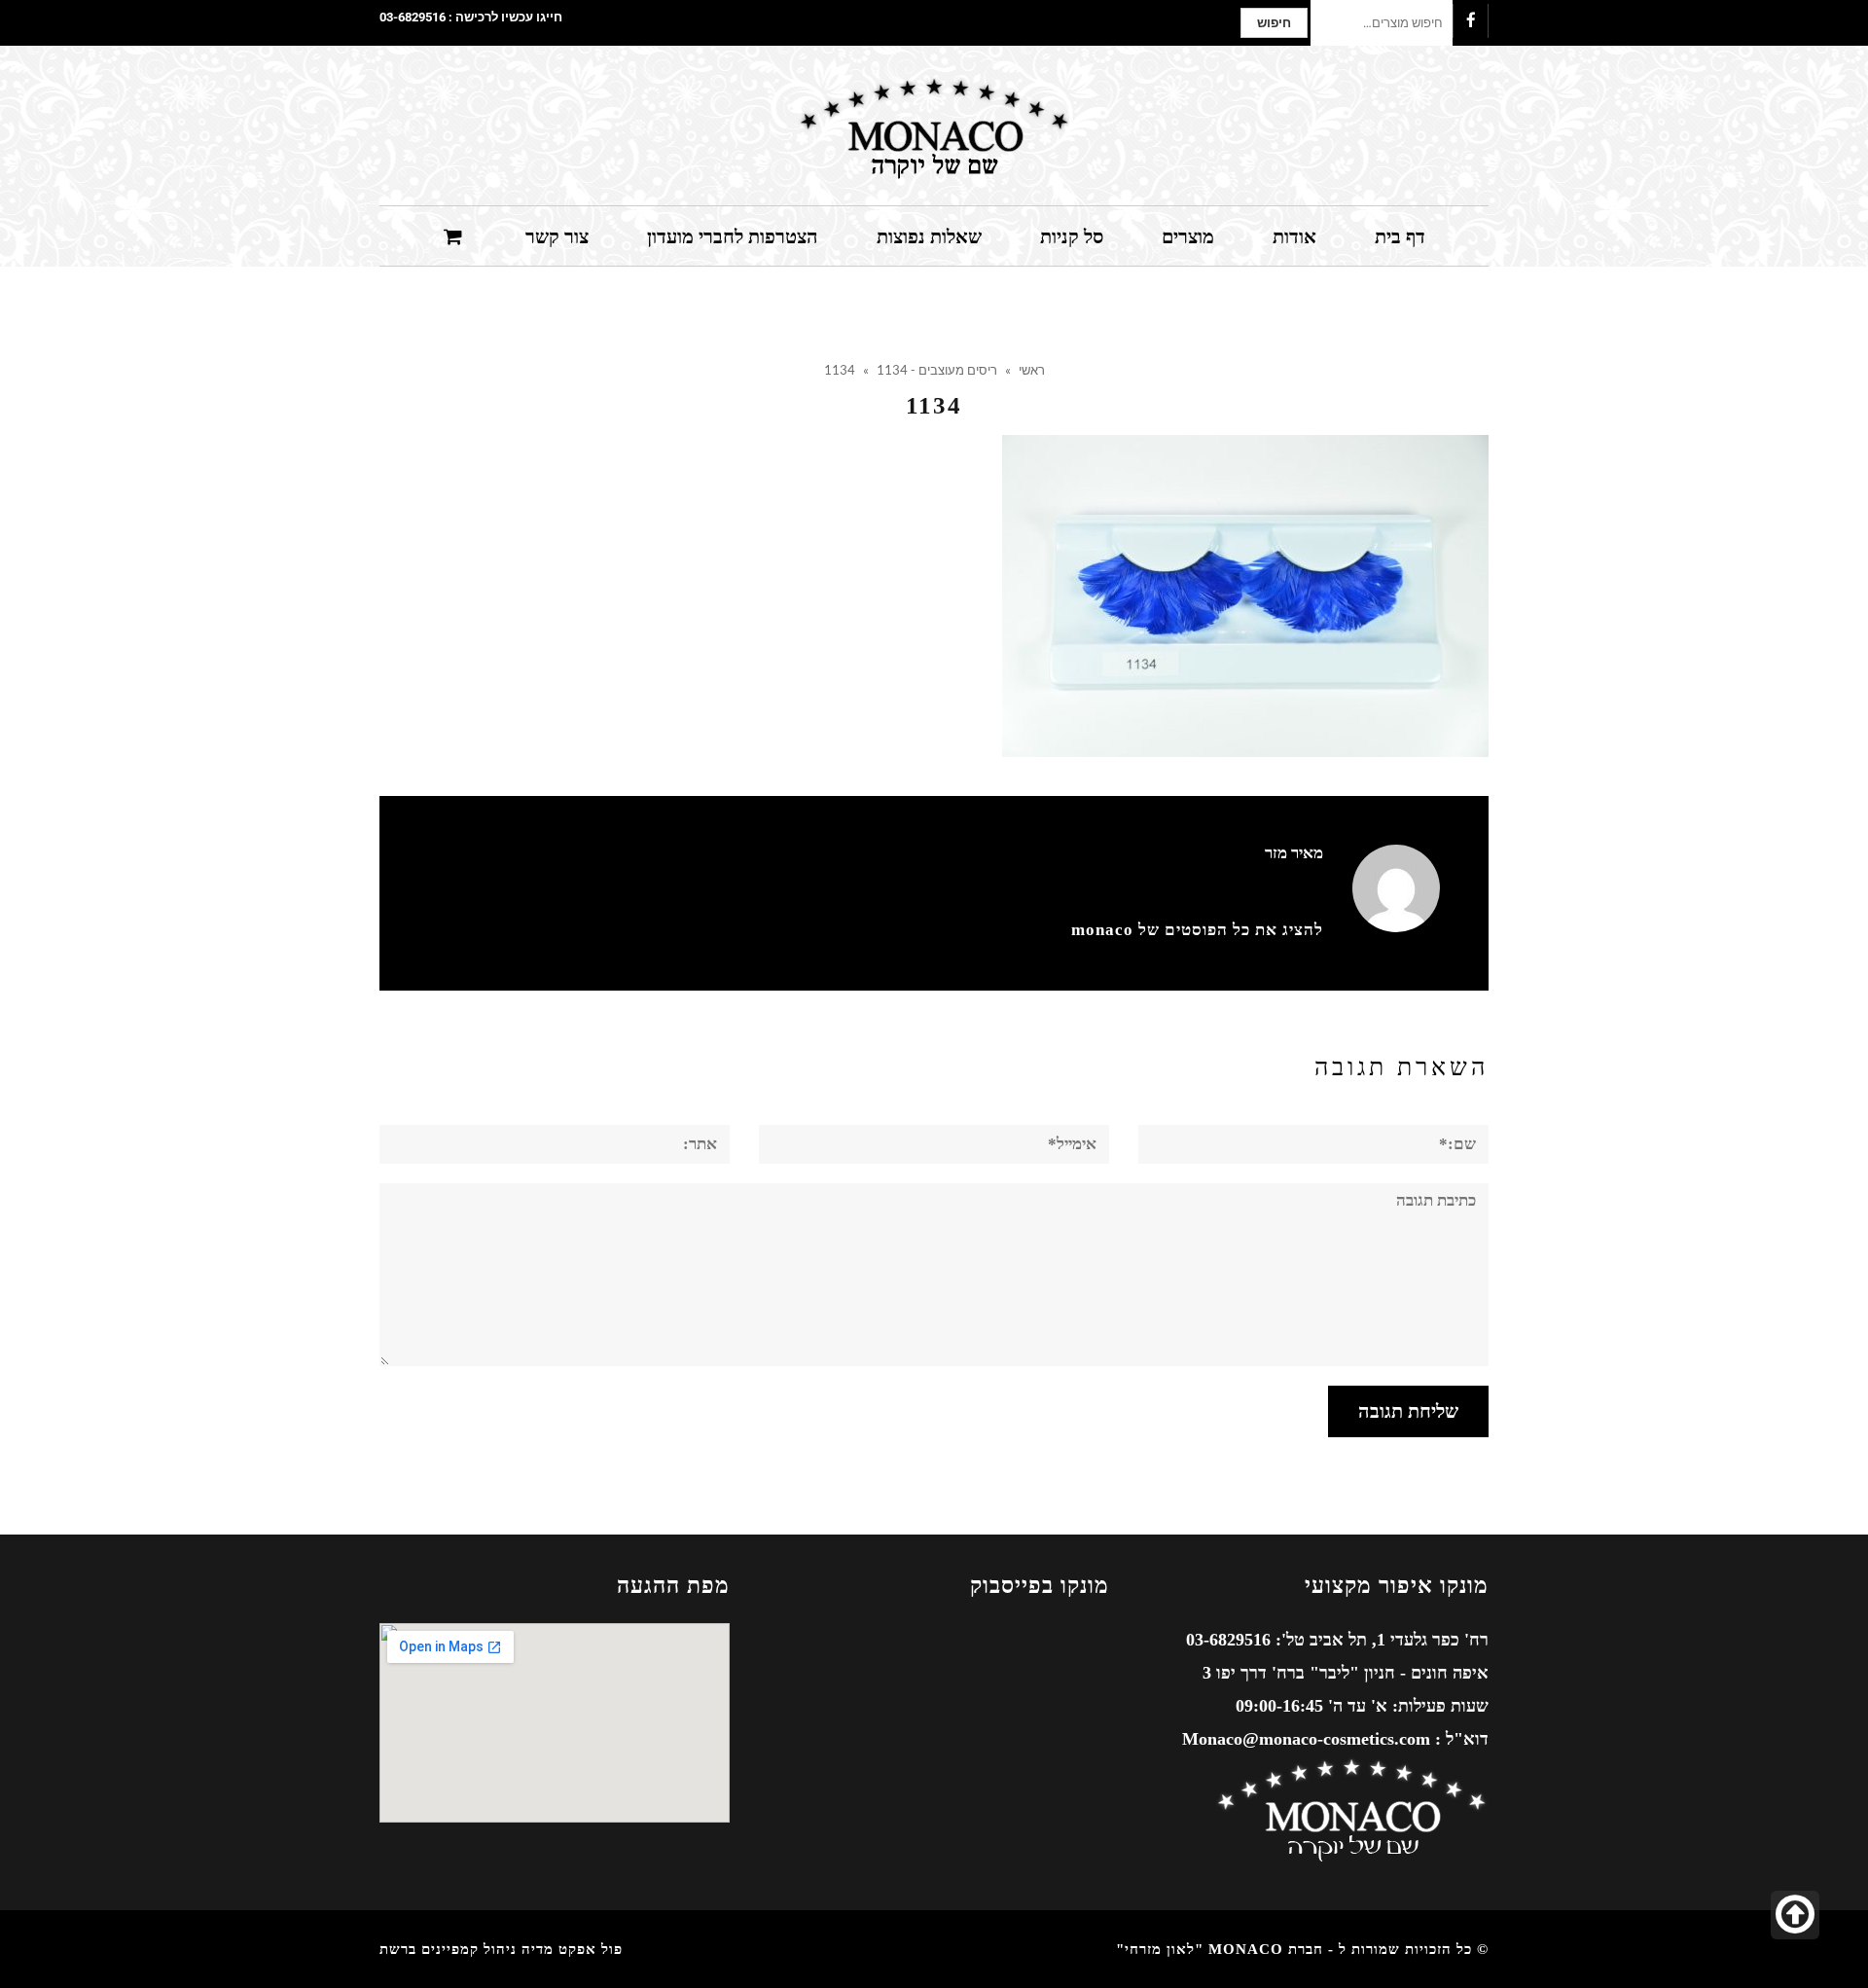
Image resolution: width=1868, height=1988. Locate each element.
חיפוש (1274, 23)
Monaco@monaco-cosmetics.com (1306, 1739)
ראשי (1032, 370)
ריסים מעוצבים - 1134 (937, 370)
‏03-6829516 (413, 17)
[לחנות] (455, 235)
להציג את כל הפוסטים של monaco (1197, 930)
